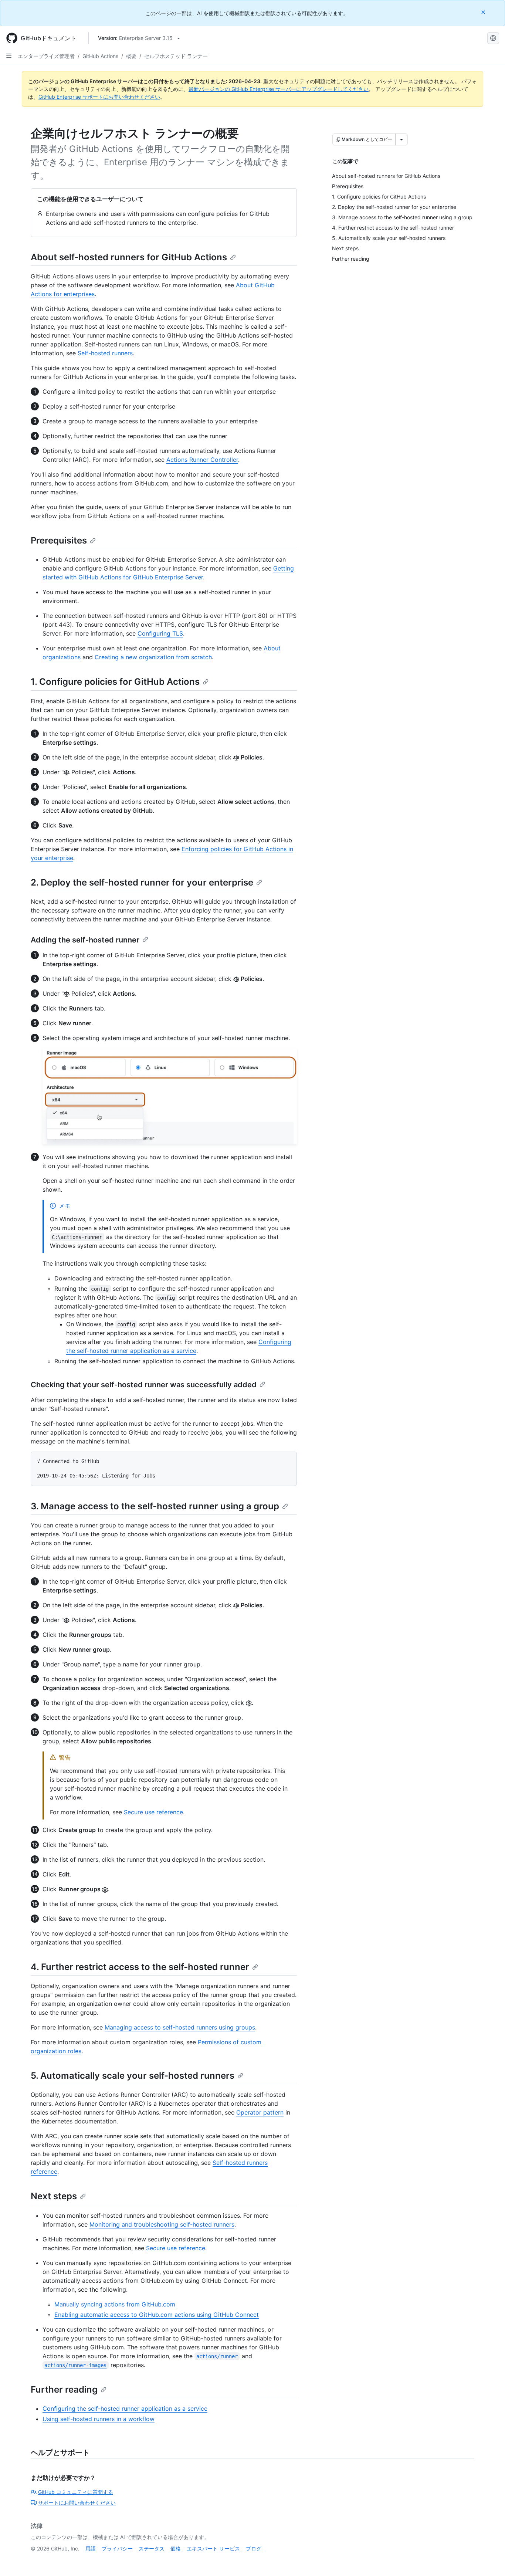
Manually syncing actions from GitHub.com (115, 2304)
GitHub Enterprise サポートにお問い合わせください (99, 97)
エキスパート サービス (213, 2548)
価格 (176, 2548)
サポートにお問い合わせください (77, 2503)
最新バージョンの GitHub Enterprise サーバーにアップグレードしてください (279, 89)
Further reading (64, 2389)
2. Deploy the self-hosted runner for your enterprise (142, 882)
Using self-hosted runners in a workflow (99, 2419)
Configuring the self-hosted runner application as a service (125, 2409)
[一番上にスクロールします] (489, 2560)
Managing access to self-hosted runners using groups (180, 2027)
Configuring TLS (160, 633)
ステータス (152, 2548)
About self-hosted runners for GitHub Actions (129, 257)
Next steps (54, 2196)
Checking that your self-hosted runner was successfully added (144, 1385)
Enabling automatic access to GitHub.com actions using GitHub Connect (157, 2315)
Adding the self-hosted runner (85, 940)
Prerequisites (59, 540)
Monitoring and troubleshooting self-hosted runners (162, 2224)
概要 (131, 56)
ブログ (254, 2548)
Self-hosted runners (105, 353)
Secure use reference (153, 1812)
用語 (91, 2548)
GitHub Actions (100, 56)
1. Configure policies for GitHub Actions (115, 682)
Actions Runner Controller (202, 460)
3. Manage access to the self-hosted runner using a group (155, 1506)
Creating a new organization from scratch (153, 657)
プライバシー (117, 2548)
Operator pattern (260, 2112)
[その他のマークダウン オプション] (401, 139)
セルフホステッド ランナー (176, 56)
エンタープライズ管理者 (46, 56)
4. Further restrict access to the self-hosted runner (140, 1967)
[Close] (484, 12)
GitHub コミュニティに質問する (76, 2492)
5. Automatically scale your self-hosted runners (133, 2076)
